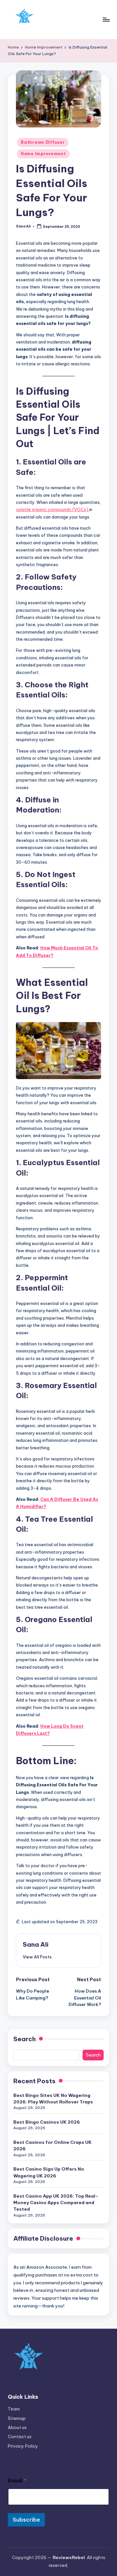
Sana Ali (36, 1944)
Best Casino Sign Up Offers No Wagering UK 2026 (49, 2172)
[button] (37, 1957)
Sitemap (17, 2418)
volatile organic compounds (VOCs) (52, 509)
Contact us (20, 2437)
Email (17, 2481)
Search (25, 2039)
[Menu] (106, 19)
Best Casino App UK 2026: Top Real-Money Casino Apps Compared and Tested (56, 2203)
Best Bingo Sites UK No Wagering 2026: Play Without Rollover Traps (53, 2099)
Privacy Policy (23, 2446)
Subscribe (26, 2520)
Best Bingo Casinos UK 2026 (47, 2122)
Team (14, 2409)
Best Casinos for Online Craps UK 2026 (52, 2145)
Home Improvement (43, 154)
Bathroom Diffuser (43, 142)
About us (17, 2427)
